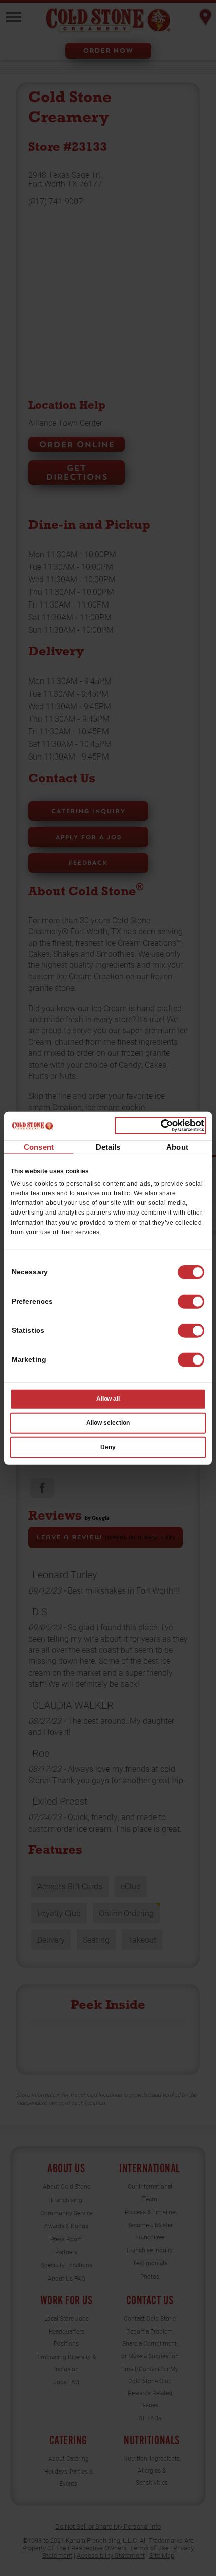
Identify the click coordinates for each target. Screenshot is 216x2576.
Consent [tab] (39, 1146)
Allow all (108, 1399)
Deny (108, 1447)
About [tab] (177, 1146)
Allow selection (108, 1423)
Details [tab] (108, 1146)
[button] (191, 1302)
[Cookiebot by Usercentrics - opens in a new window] (160, 1126)
